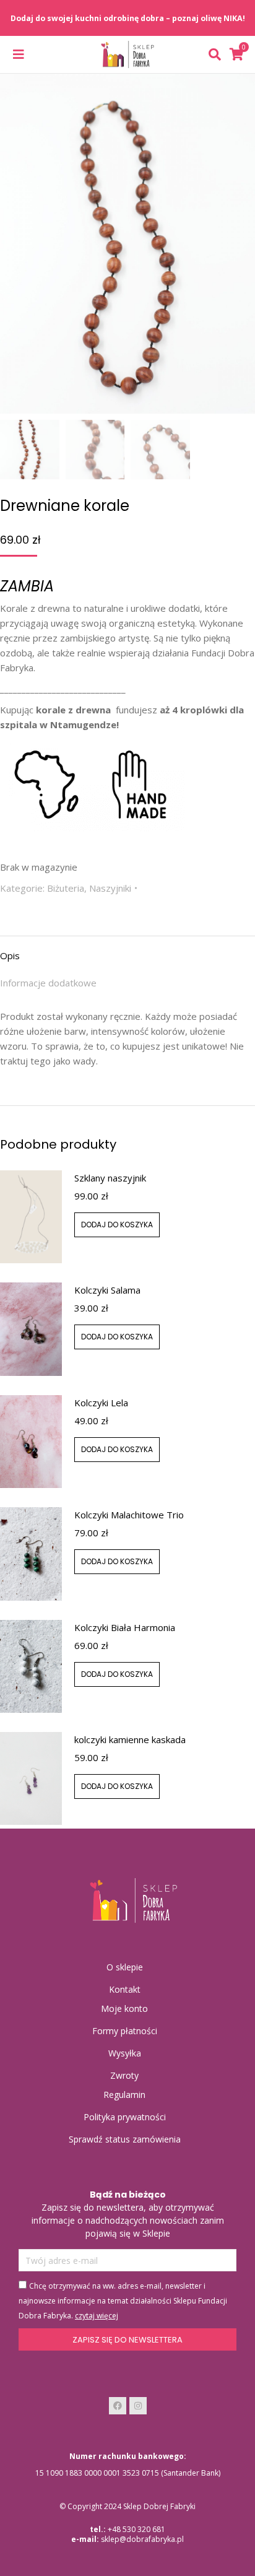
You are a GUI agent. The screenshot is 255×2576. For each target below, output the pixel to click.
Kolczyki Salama (107, 1290)
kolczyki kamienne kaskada (130, 1739)
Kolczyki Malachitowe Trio (129, 1515)
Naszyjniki (110, 888)
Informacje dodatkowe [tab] (48, 983)
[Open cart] (236, 54)
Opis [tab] (10, 955)
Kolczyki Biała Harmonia (125, 1627)
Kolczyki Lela (101, 1403)
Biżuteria (66, 888)
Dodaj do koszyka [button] (117, 1225)
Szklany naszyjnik (110, 1178)
